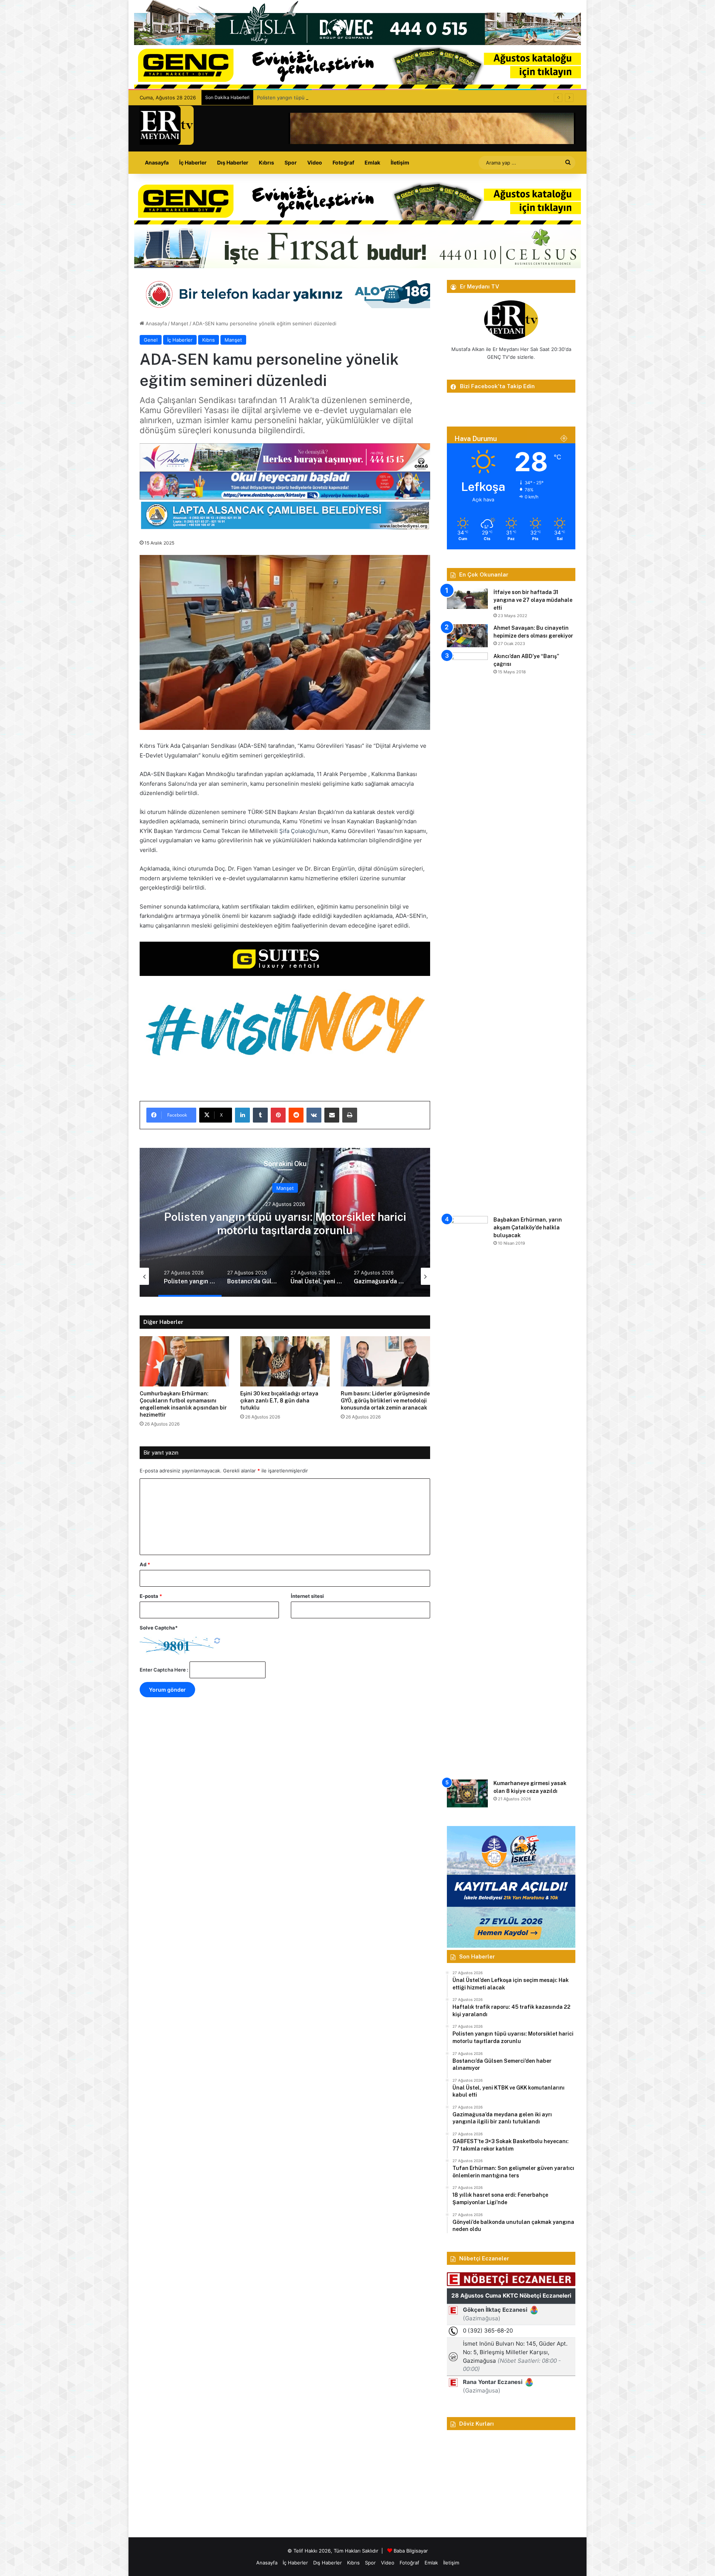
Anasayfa (157, 162)
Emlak (372, 162)
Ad (145, 1564)
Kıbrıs (266, 162)
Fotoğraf (343, 162)
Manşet (180, 323)
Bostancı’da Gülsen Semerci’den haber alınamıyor (313, 98)
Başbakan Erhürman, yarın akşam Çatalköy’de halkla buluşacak (528, 1228)
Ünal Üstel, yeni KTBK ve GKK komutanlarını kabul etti (285, 1223)
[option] (285, 1222)
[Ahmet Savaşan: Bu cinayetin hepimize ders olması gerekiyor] (467, 636)
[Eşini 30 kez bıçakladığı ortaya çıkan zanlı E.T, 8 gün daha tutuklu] (285, 1361)
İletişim (400, 162)
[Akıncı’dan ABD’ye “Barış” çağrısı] (467, 932)
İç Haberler (193, 162)
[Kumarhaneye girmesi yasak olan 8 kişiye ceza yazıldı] (467, 1793)
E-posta (151, 1596)
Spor (291, 162)
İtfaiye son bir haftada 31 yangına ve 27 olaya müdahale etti (533, 600)
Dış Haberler (233, 162)
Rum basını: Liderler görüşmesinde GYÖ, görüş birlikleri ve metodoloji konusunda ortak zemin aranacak (385, 1401)
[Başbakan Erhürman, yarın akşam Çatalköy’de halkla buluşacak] (467, 1495)
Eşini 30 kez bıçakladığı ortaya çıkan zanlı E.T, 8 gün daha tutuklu (279, 1401)
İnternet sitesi (307, 1596)
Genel (151, 340)
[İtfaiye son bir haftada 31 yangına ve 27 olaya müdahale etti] (467, 599)
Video (315, 162)
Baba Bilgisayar (411, 2551)
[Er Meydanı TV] (167, 125)
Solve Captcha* (159, 1628)
